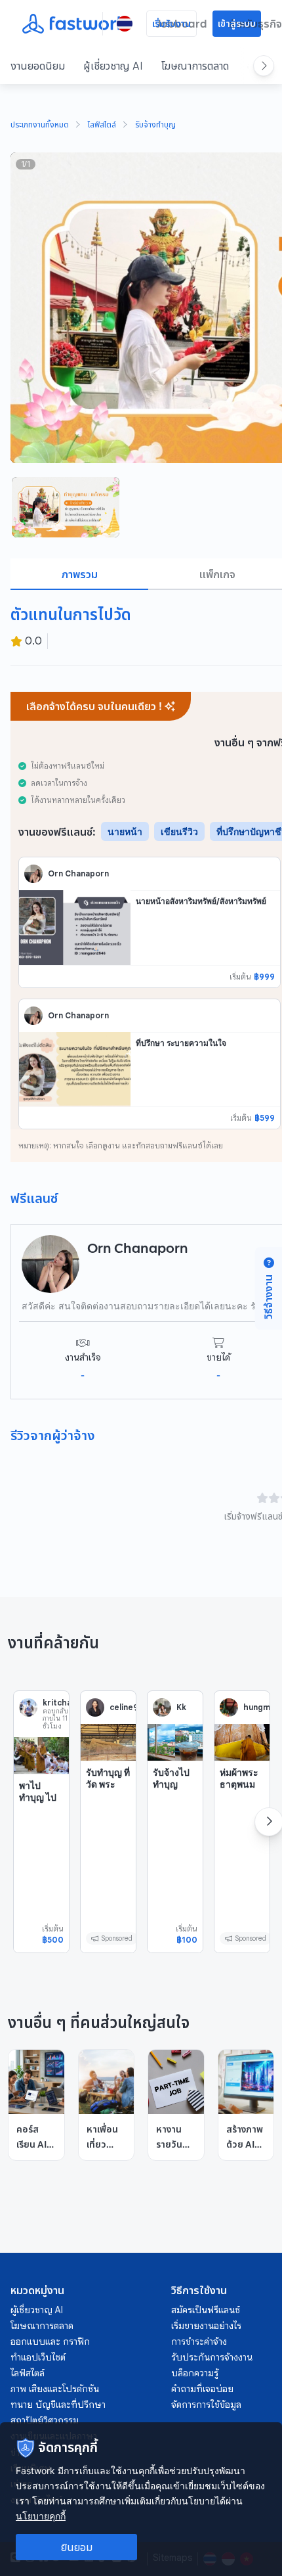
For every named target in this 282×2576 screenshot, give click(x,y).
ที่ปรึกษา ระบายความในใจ (181, 1043)
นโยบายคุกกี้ (41, 2516)
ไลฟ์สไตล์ (102, 125)
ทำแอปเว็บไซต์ (38, 2357)
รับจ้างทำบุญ (155, 125)
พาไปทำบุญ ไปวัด (38, 1797)
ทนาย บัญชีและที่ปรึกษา (58, 2405)
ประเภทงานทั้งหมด (40, 125)
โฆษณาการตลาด (195, 66)
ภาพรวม (80, 574)
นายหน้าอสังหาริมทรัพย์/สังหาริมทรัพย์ (201, 901)
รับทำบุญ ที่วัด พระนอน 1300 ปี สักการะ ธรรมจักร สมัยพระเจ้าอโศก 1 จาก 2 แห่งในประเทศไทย (108, 1836)
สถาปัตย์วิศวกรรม (45, 2420)
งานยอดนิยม (38, 66)
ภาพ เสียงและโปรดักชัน (55, 2389)
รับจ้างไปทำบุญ (171, 1778)
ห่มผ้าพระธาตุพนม (239, 1778)
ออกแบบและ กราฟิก (50, 2341)
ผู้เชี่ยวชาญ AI (113, 66)
